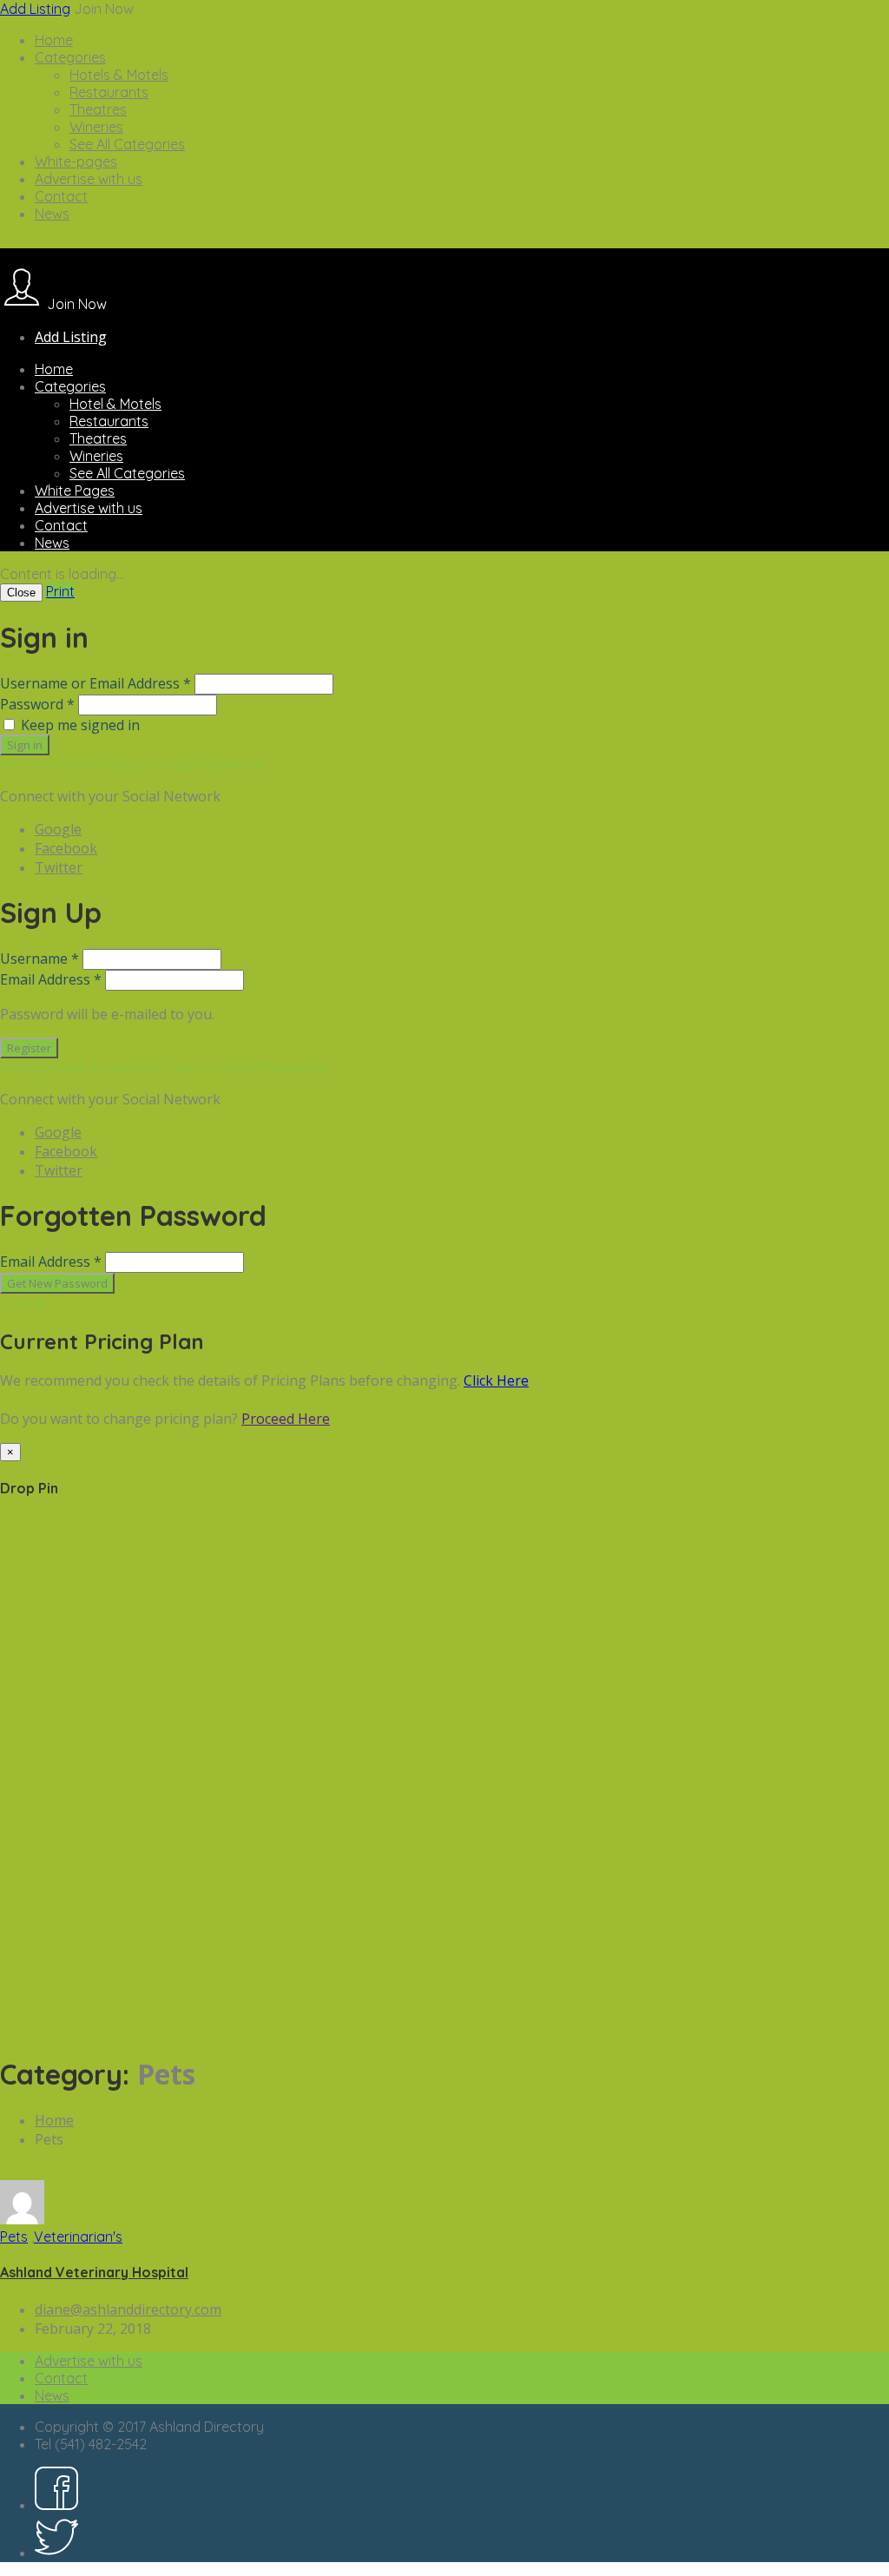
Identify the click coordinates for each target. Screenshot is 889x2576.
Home (54, 40)
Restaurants (109, 92)
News (52, 214)
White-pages (76, 161)
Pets (14, 2237)
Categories (70, 57)
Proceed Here (286, 1419)
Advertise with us (89, 179)
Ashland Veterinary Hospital (94, 2272)
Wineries (96, 127)
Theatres (98, 109)
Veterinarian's (78, 2237)
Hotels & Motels (119, 75)
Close (21, 593)
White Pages (75, 491)
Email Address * (51, 979)
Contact (61, 196)
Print (60, 591)
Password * (37, 704)
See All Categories (127, 144)
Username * (40, 959)
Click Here (496, 1380)
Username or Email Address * (95, 683)
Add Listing (35, 9)
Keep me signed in (80, 725)
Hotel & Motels (115, 404)
